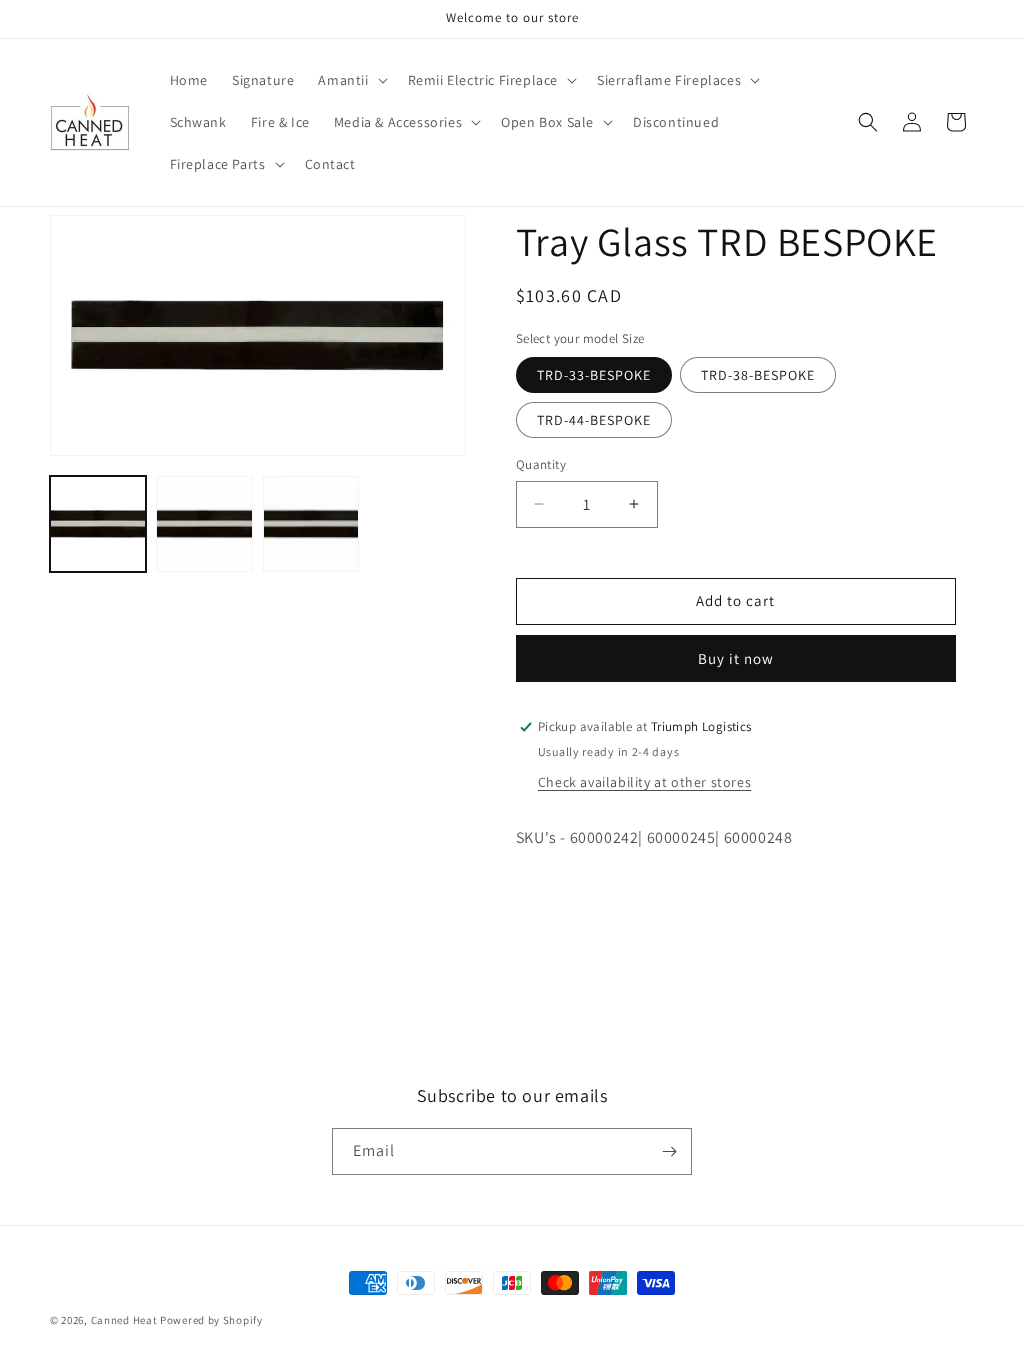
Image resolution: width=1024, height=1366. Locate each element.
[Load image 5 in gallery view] (311, 524)
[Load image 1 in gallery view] (98, 524)
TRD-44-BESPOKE (594, 420)
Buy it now (736, 658)
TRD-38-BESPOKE (758, 375)
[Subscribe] (669, 1151)
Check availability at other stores (644, 782)
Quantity (541, 464)
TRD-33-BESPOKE (594, 375)
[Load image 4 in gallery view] (204, 524)
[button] (350, 80)
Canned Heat (124, 1320)
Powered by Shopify (211, 1320)
